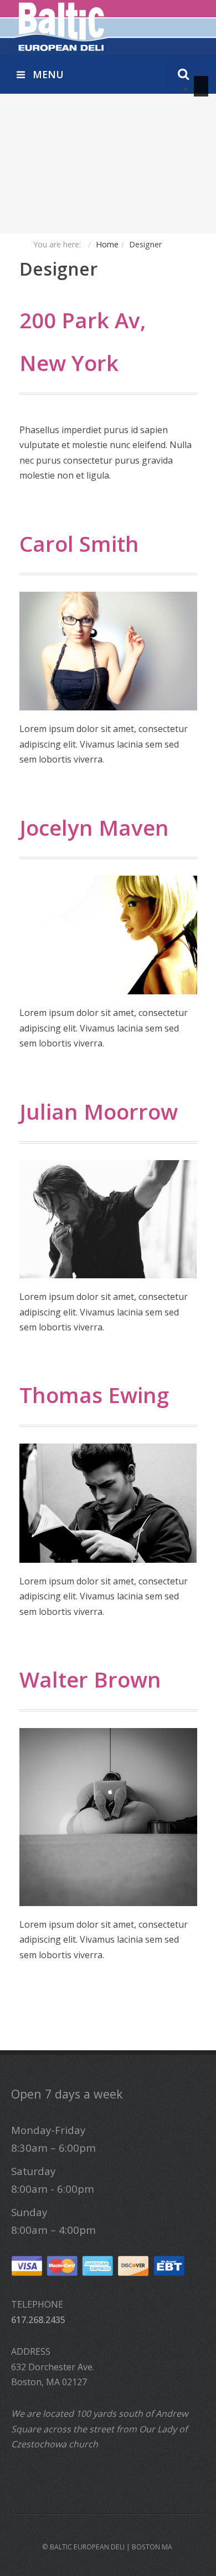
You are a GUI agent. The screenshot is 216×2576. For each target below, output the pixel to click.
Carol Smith (79, 543)
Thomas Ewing (94, 1395)
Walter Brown (90, 1679)
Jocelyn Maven (94, 827)
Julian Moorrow (99, 1111)
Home (107, 244)
